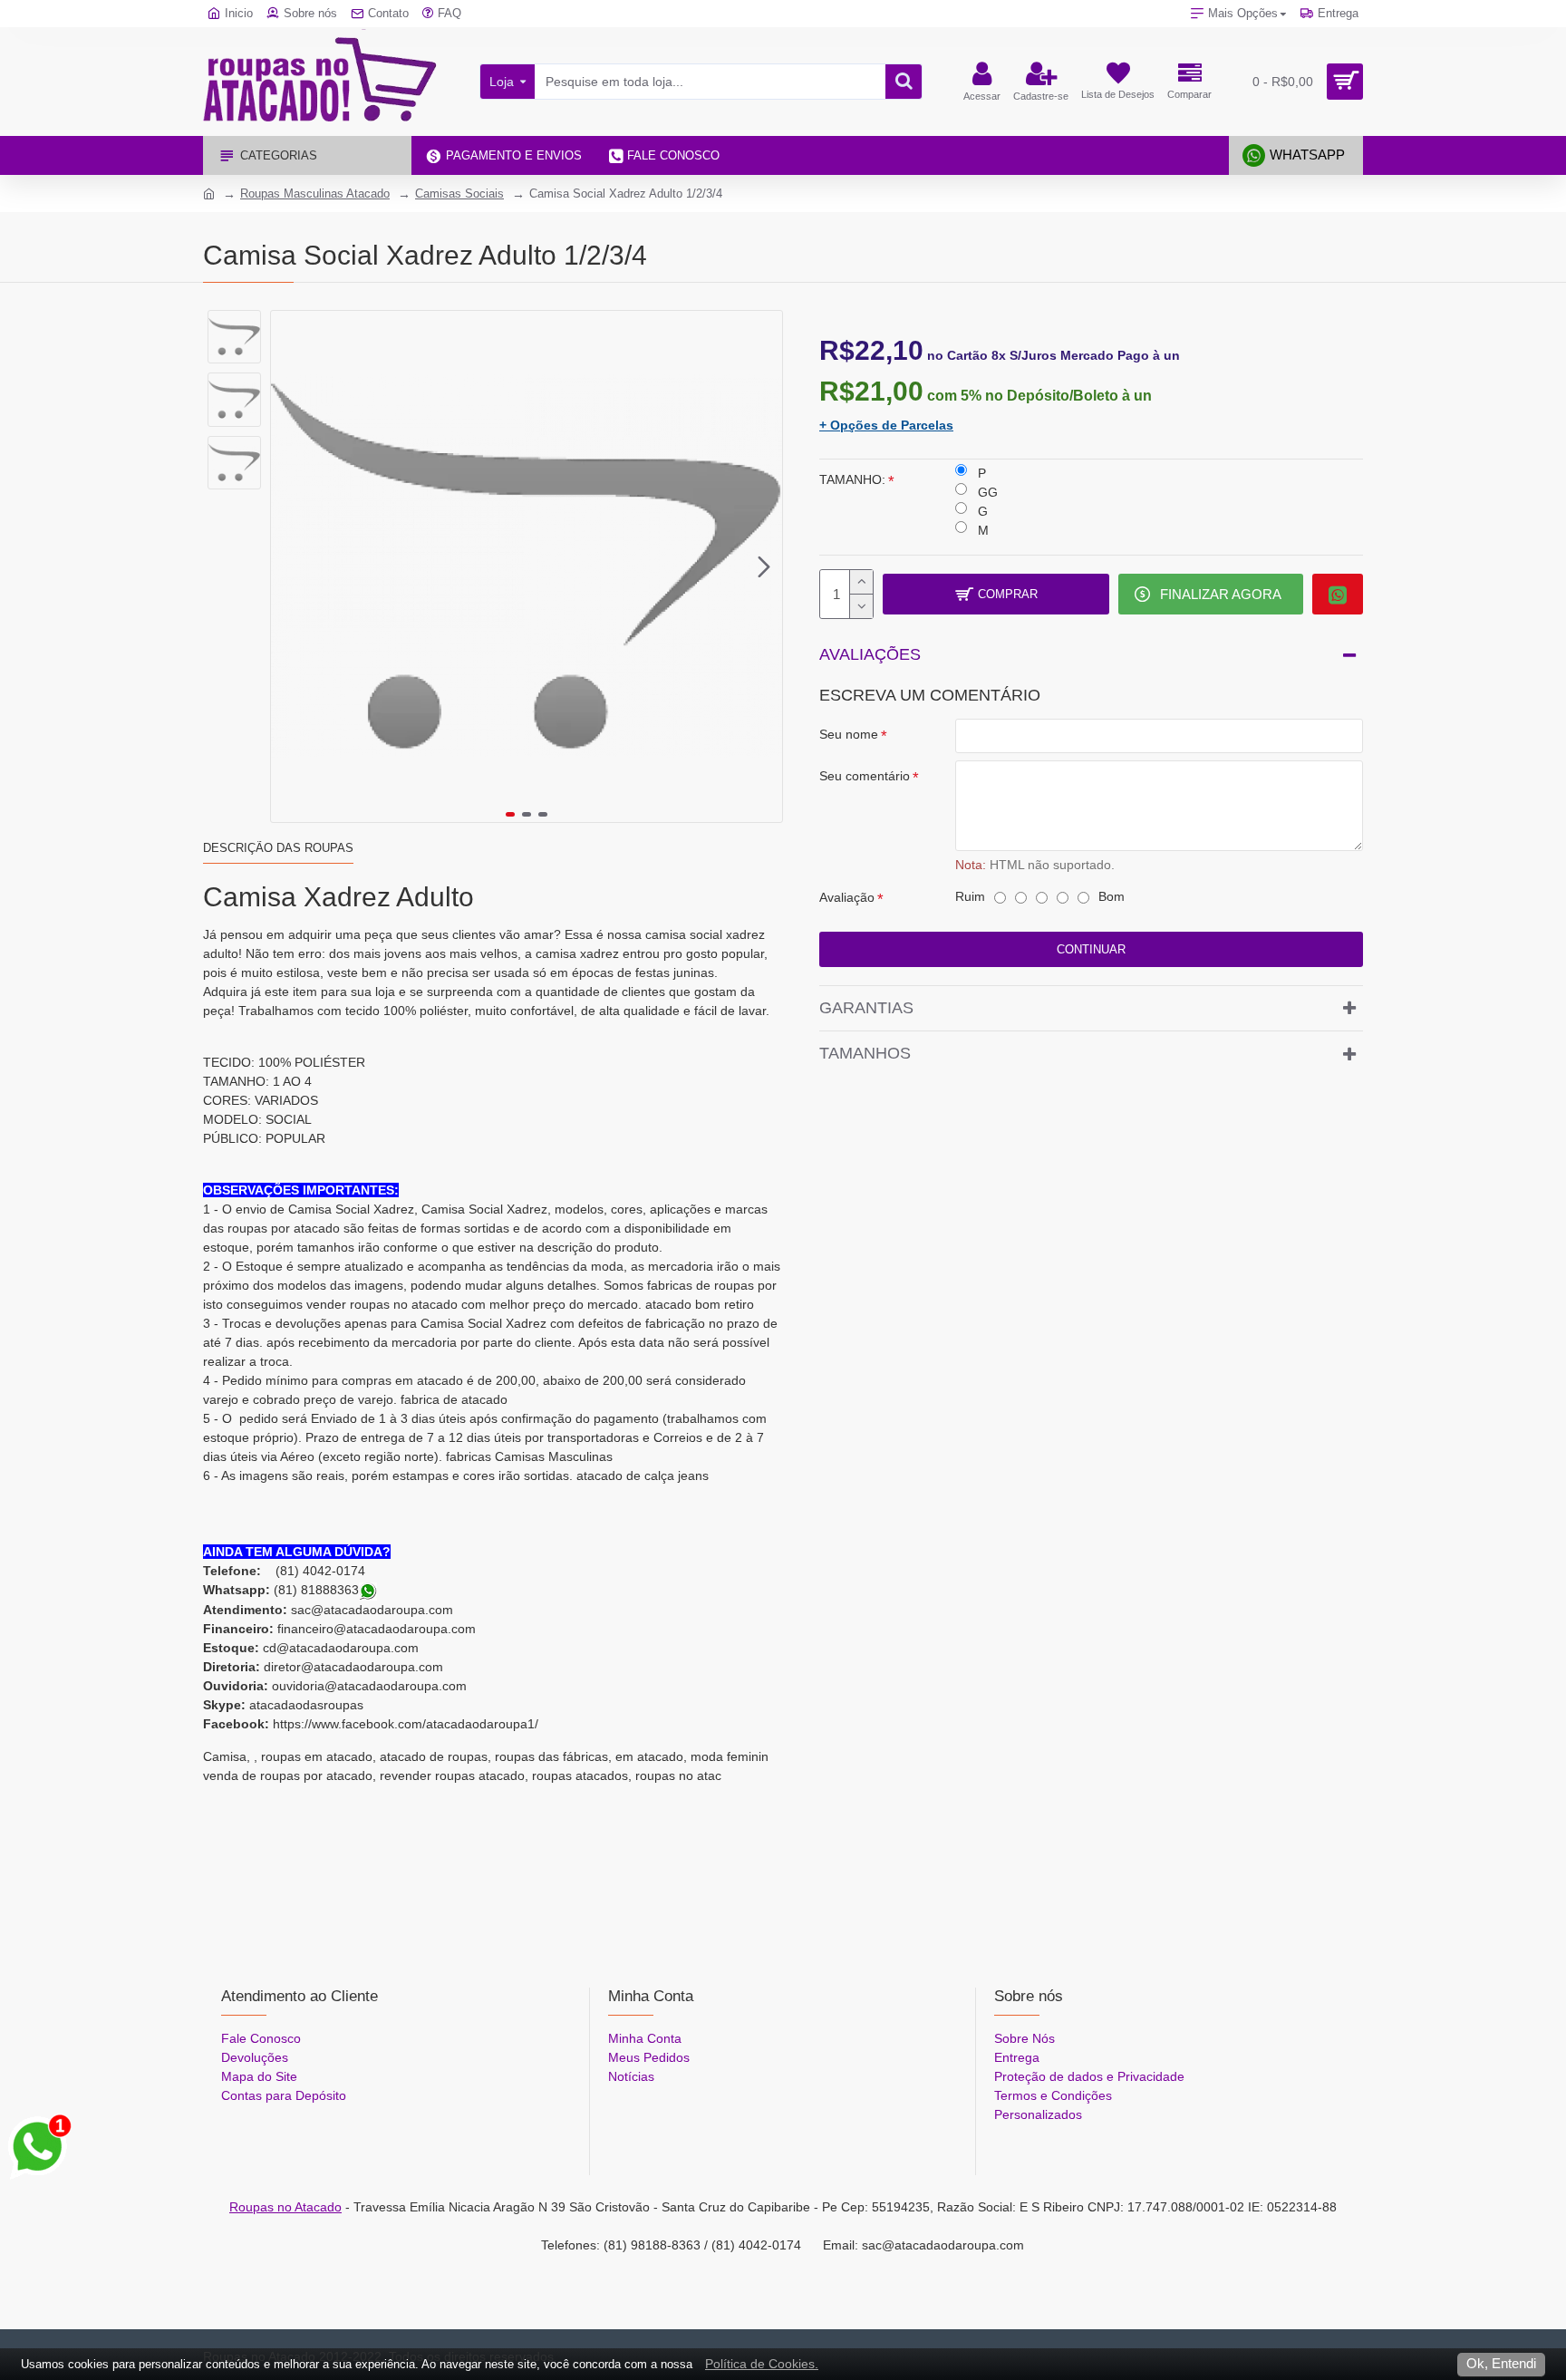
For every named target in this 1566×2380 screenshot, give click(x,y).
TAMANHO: (852, 479)
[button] (289, 566)
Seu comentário (865, 776)
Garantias (866, 1008)
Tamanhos (865, 1053)
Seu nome (849, 734)
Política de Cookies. (762, 2364)
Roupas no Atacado (285, 2207)
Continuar (1091, 949)
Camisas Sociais (459, 193)
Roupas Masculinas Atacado (315, 193)
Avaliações (870, 654)
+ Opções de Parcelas (886, 425)
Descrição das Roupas (278, 848)
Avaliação (847, 897)
